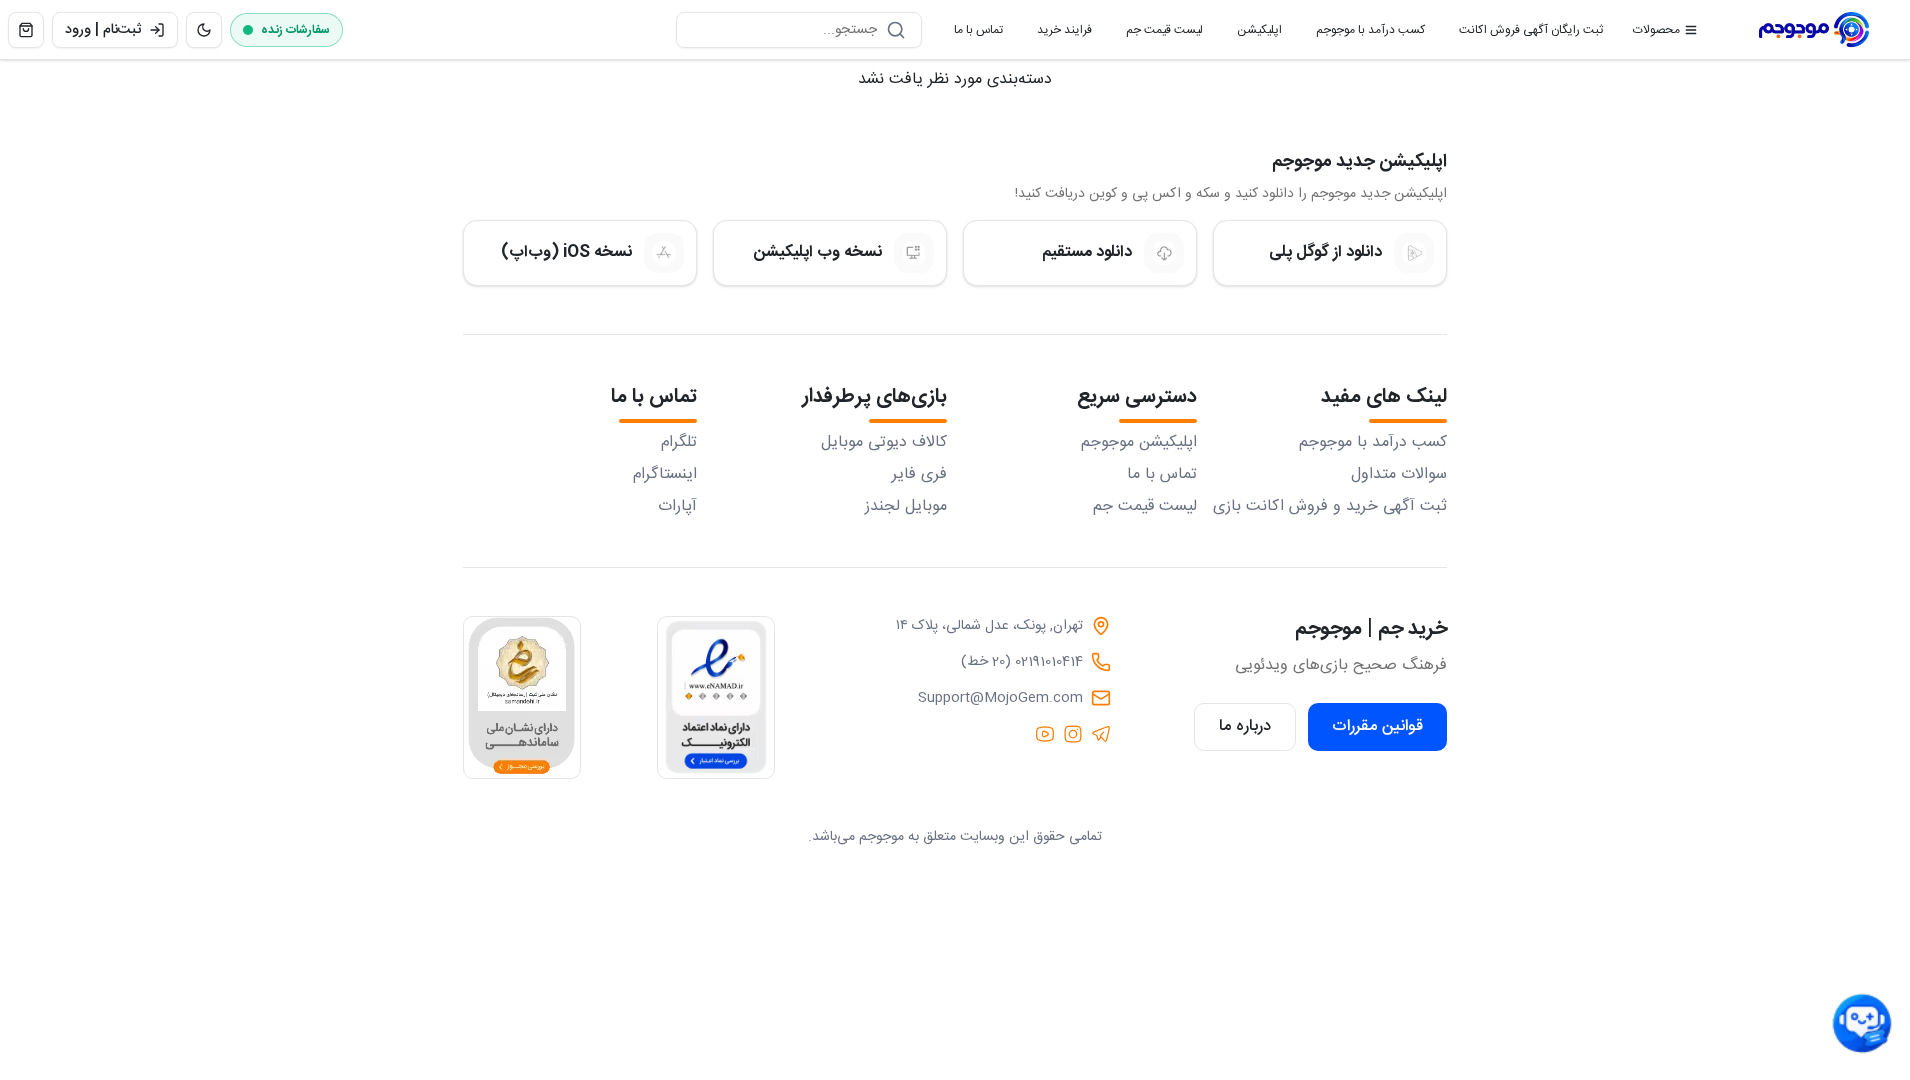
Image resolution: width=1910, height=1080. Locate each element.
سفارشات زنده (295, 30)
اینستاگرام (665, 475)
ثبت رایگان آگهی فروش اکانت (1523, 34)
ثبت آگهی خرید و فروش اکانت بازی (1330, 507)
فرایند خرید (1056, 34)
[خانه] (1814, 30)
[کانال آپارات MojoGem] (1045, 734)
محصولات (1656, 30)
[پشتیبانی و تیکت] (1862, 1024)
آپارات (677, 507)
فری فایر (919, 475)
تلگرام (679, 443)
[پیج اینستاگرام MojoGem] (1073, 734)
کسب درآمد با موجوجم (1362, 34)
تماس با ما (970, 34)
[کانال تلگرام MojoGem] (1101, 734)
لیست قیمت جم (1156, 34)
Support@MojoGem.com (1000, 698)
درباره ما (1245, 726)
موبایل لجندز (906, 507)
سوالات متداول (1399, 475)
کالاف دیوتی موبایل (884, 443)
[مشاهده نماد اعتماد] (716, 697)
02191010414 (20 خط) (1022, 662)
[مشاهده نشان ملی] (522, 697)
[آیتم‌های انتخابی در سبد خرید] (26, 30)
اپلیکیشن (1251, 34)
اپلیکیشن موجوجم (1139, 443)
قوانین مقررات (1377, 726)
